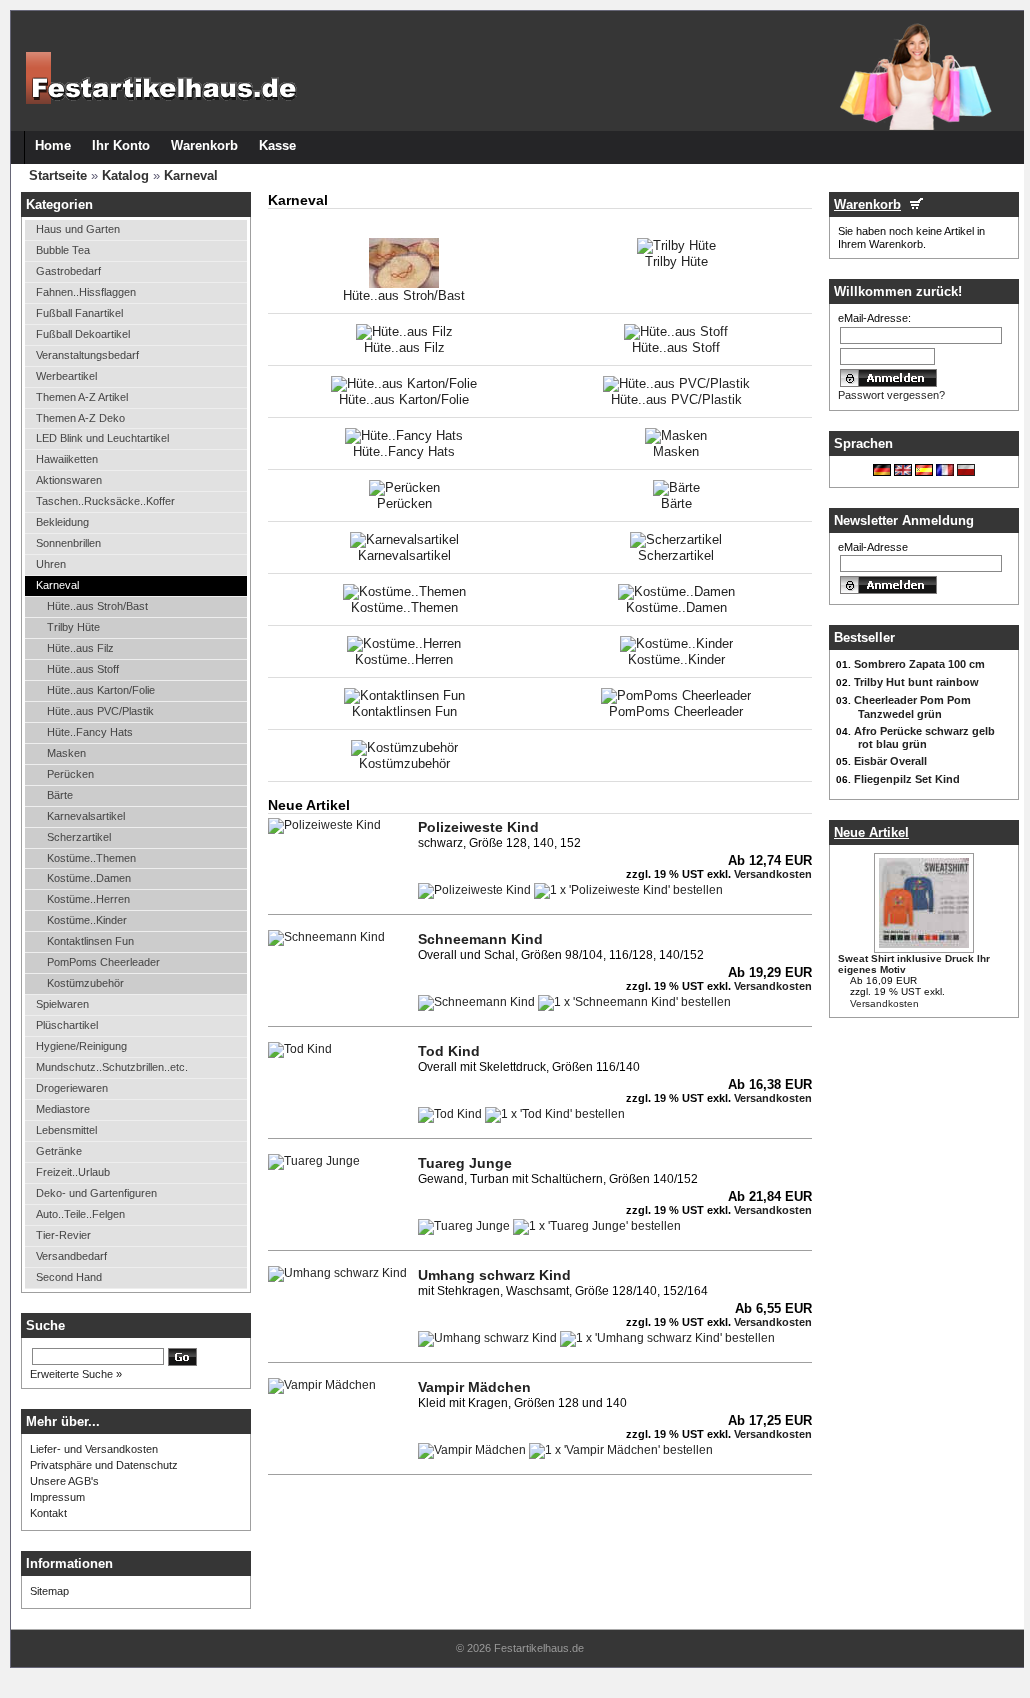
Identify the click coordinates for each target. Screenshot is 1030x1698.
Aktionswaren (69, 480)
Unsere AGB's (64, 1481)
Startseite (58, 175)
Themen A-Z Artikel (82, 397)
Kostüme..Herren (88, 899)
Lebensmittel (66, 1130)
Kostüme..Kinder (87, 920)
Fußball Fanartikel (79, 313)
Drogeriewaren (72, 1088)
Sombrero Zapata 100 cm (919, 664)
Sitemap (49, 1591)
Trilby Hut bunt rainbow (916, 682)
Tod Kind (449, 1051)
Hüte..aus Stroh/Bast (97, 606)
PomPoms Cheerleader (103, 962)
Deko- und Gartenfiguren (96, 1193)
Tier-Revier (63, 1235)
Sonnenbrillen (68, 543)
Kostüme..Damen (89, 878)
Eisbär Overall (890, 761)
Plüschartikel (67, 1025)
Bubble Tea (63, 250)
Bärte (60, 795)
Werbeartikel (66, 376)
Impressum (57, 1497)
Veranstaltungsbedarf (87, 355)
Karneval (191, 175)
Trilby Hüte (73, 627)
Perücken (70, 774)
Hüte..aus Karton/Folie (101, 690)
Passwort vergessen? (891, 395)
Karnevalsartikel (86, 816)
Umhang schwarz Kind (494, 1275)
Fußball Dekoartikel (83, 334)
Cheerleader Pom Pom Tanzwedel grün (912, 707)
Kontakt (48, 1513)
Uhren (51, 564)
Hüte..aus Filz (80, 648)
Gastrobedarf (68, 271)
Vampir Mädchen (474, 1387)
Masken (66, 753)
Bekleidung (62, 522)
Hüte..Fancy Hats (90, 732)
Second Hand (69, 1277)
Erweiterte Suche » (76, 1374)
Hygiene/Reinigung (81, 1046)
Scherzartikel (79, 837)
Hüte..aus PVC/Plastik (100, 711)
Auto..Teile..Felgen (80, 1214)
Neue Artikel (871, 832)
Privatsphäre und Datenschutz (104, 1465)
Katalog (125, 175)
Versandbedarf (71, 1256)
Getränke (59, 1151)
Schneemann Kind (480, 939)
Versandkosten (884, 1003)
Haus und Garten (78, 229)
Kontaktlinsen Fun (90, 941)
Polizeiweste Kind (478, 827)
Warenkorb (867, 204)
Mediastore (63, 1109)
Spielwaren (62, 1004)
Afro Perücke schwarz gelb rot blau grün (924, 738)
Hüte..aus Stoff (83, 669)
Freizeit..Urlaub (73, 1172)
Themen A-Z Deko (80, 418)
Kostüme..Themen (91, 858)
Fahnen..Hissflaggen (86, 292)
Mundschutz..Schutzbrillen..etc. (112, 1067)
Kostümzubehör (85, 983)
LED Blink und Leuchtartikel (102, 438)
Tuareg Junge (465, 1163)
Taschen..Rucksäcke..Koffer (105, 501)
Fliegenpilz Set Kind (907, 779)
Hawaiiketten (67, 459)
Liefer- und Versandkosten (94, 1449)
